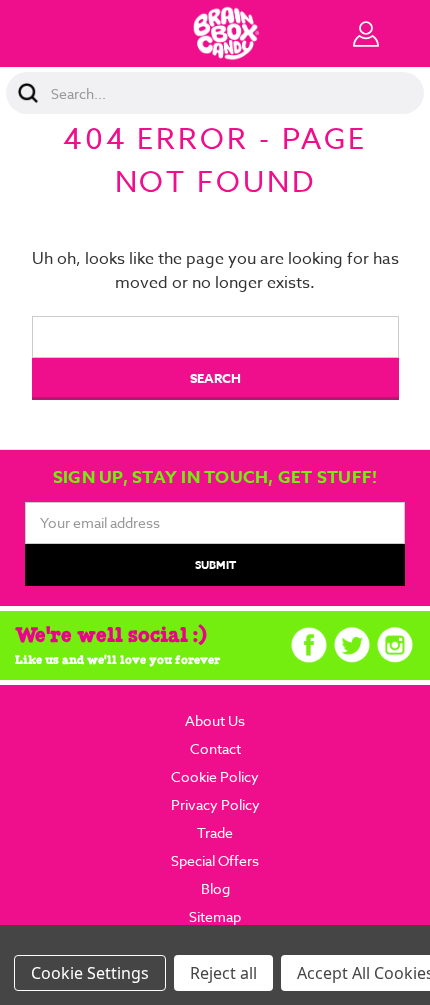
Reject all (223, 973)
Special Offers (215, 860)
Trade (215, 832)
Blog (215, 888)
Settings (118, 973)
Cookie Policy (215, 776)
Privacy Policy (215, 804)
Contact (215, 748)
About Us (215, 720)
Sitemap (215, 916)
